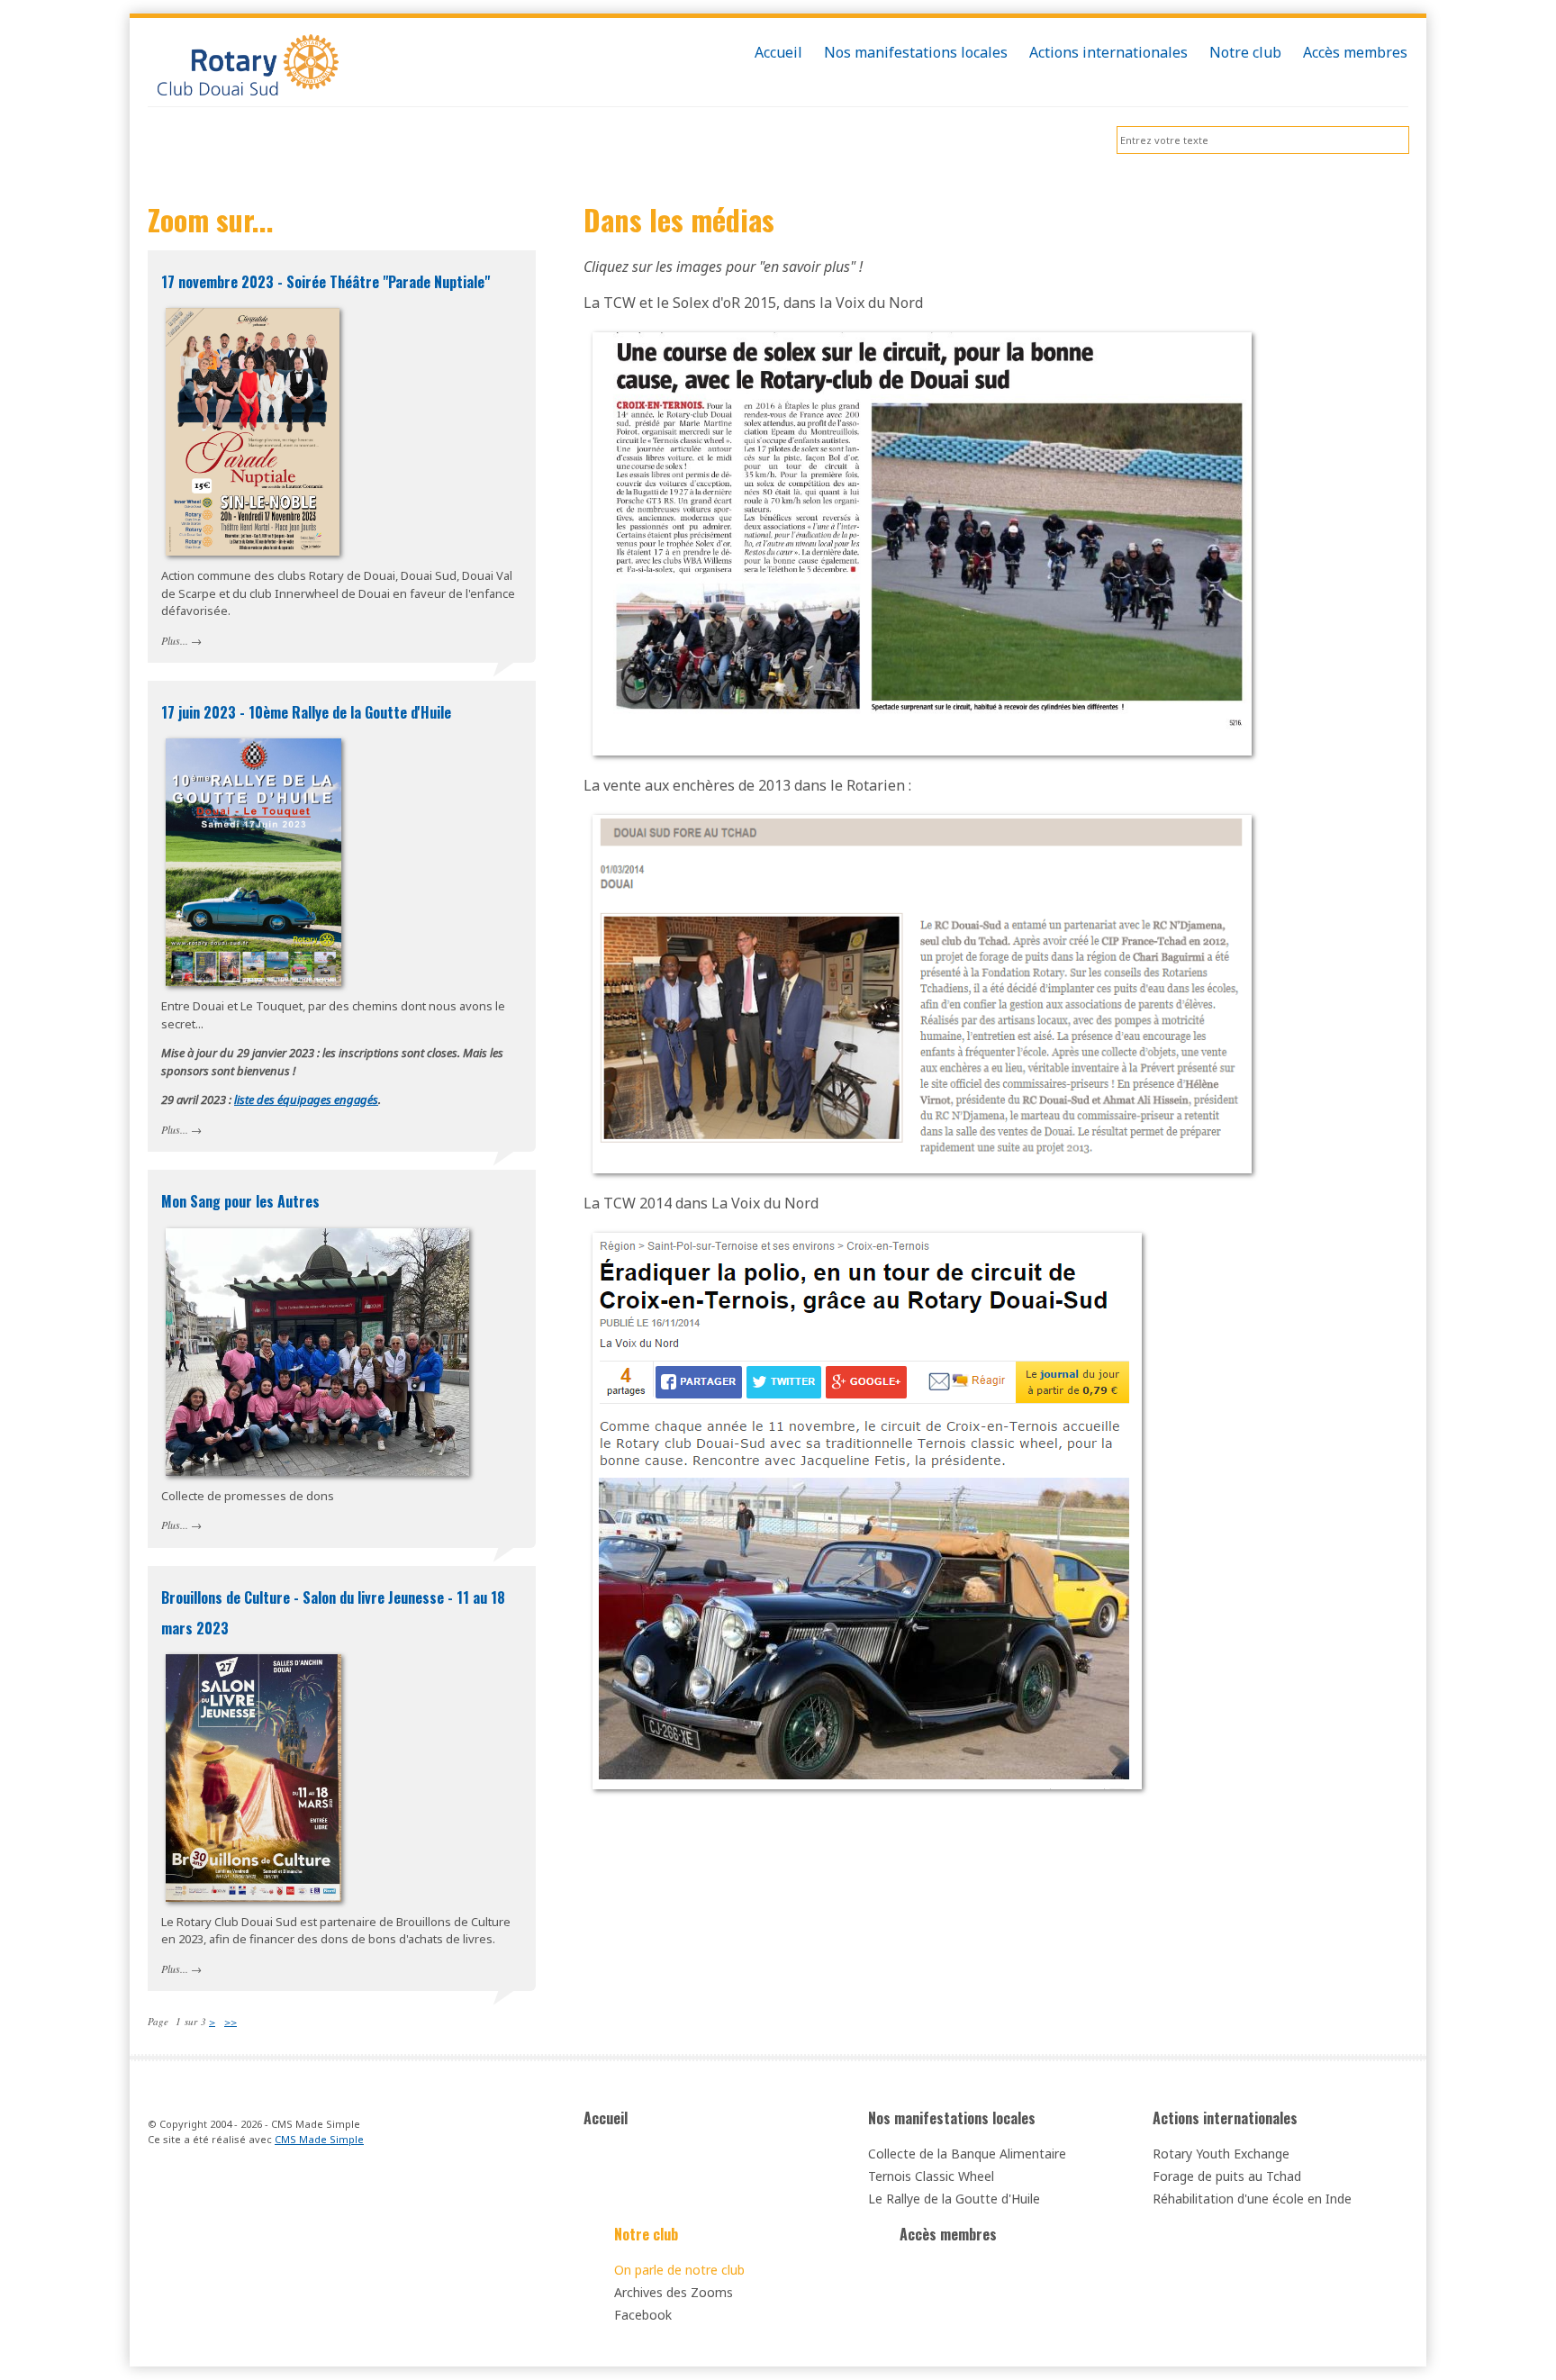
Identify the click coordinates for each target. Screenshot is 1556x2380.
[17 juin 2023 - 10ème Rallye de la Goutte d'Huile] (342, 862)
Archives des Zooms (674, 2292)
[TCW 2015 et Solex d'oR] (922, 542)
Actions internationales (1225, 2118)
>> (231, 2021)
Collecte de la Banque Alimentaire (967, 2154)
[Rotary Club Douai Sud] (342, 68)
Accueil (606, 2118)
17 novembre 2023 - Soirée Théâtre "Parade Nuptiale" (326, 282)
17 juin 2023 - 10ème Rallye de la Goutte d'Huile (306, 712)
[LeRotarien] (922, 992)
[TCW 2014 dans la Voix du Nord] (867, 1509)
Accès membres (948, 2234)
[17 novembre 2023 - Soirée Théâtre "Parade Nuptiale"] (342, 432)
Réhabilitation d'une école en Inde (1252, 2199)
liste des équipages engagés (306, 1100)
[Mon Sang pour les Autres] (342, 1352)
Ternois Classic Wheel (931, 2176)
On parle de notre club (679, 2270)
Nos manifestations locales (952, 2118)
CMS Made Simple (319, 2139)
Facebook (643, 2315)
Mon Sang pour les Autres (240, 1201)
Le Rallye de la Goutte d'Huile (954, 2199)
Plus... (175, 640)
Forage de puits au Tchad (1227, 2176)
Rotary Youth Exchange (1221, 2154)
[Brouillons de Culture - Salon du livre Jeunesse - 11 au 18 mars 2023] (342, 1778)
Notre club (646, 2234)
